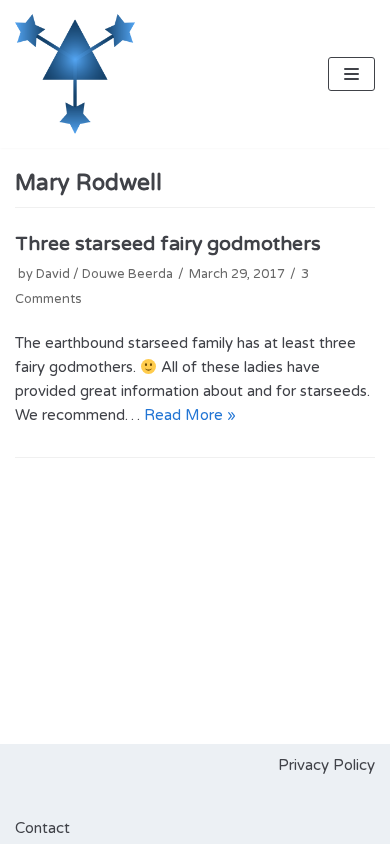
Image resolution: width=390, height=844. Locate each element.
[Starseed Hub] (75, 74)
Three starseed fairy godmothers (168, 244)
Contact (42, 828)
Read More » (190, 415)
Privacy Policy (326, 765)
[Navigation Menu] (351, 74)
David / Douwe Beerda (104, 274)
